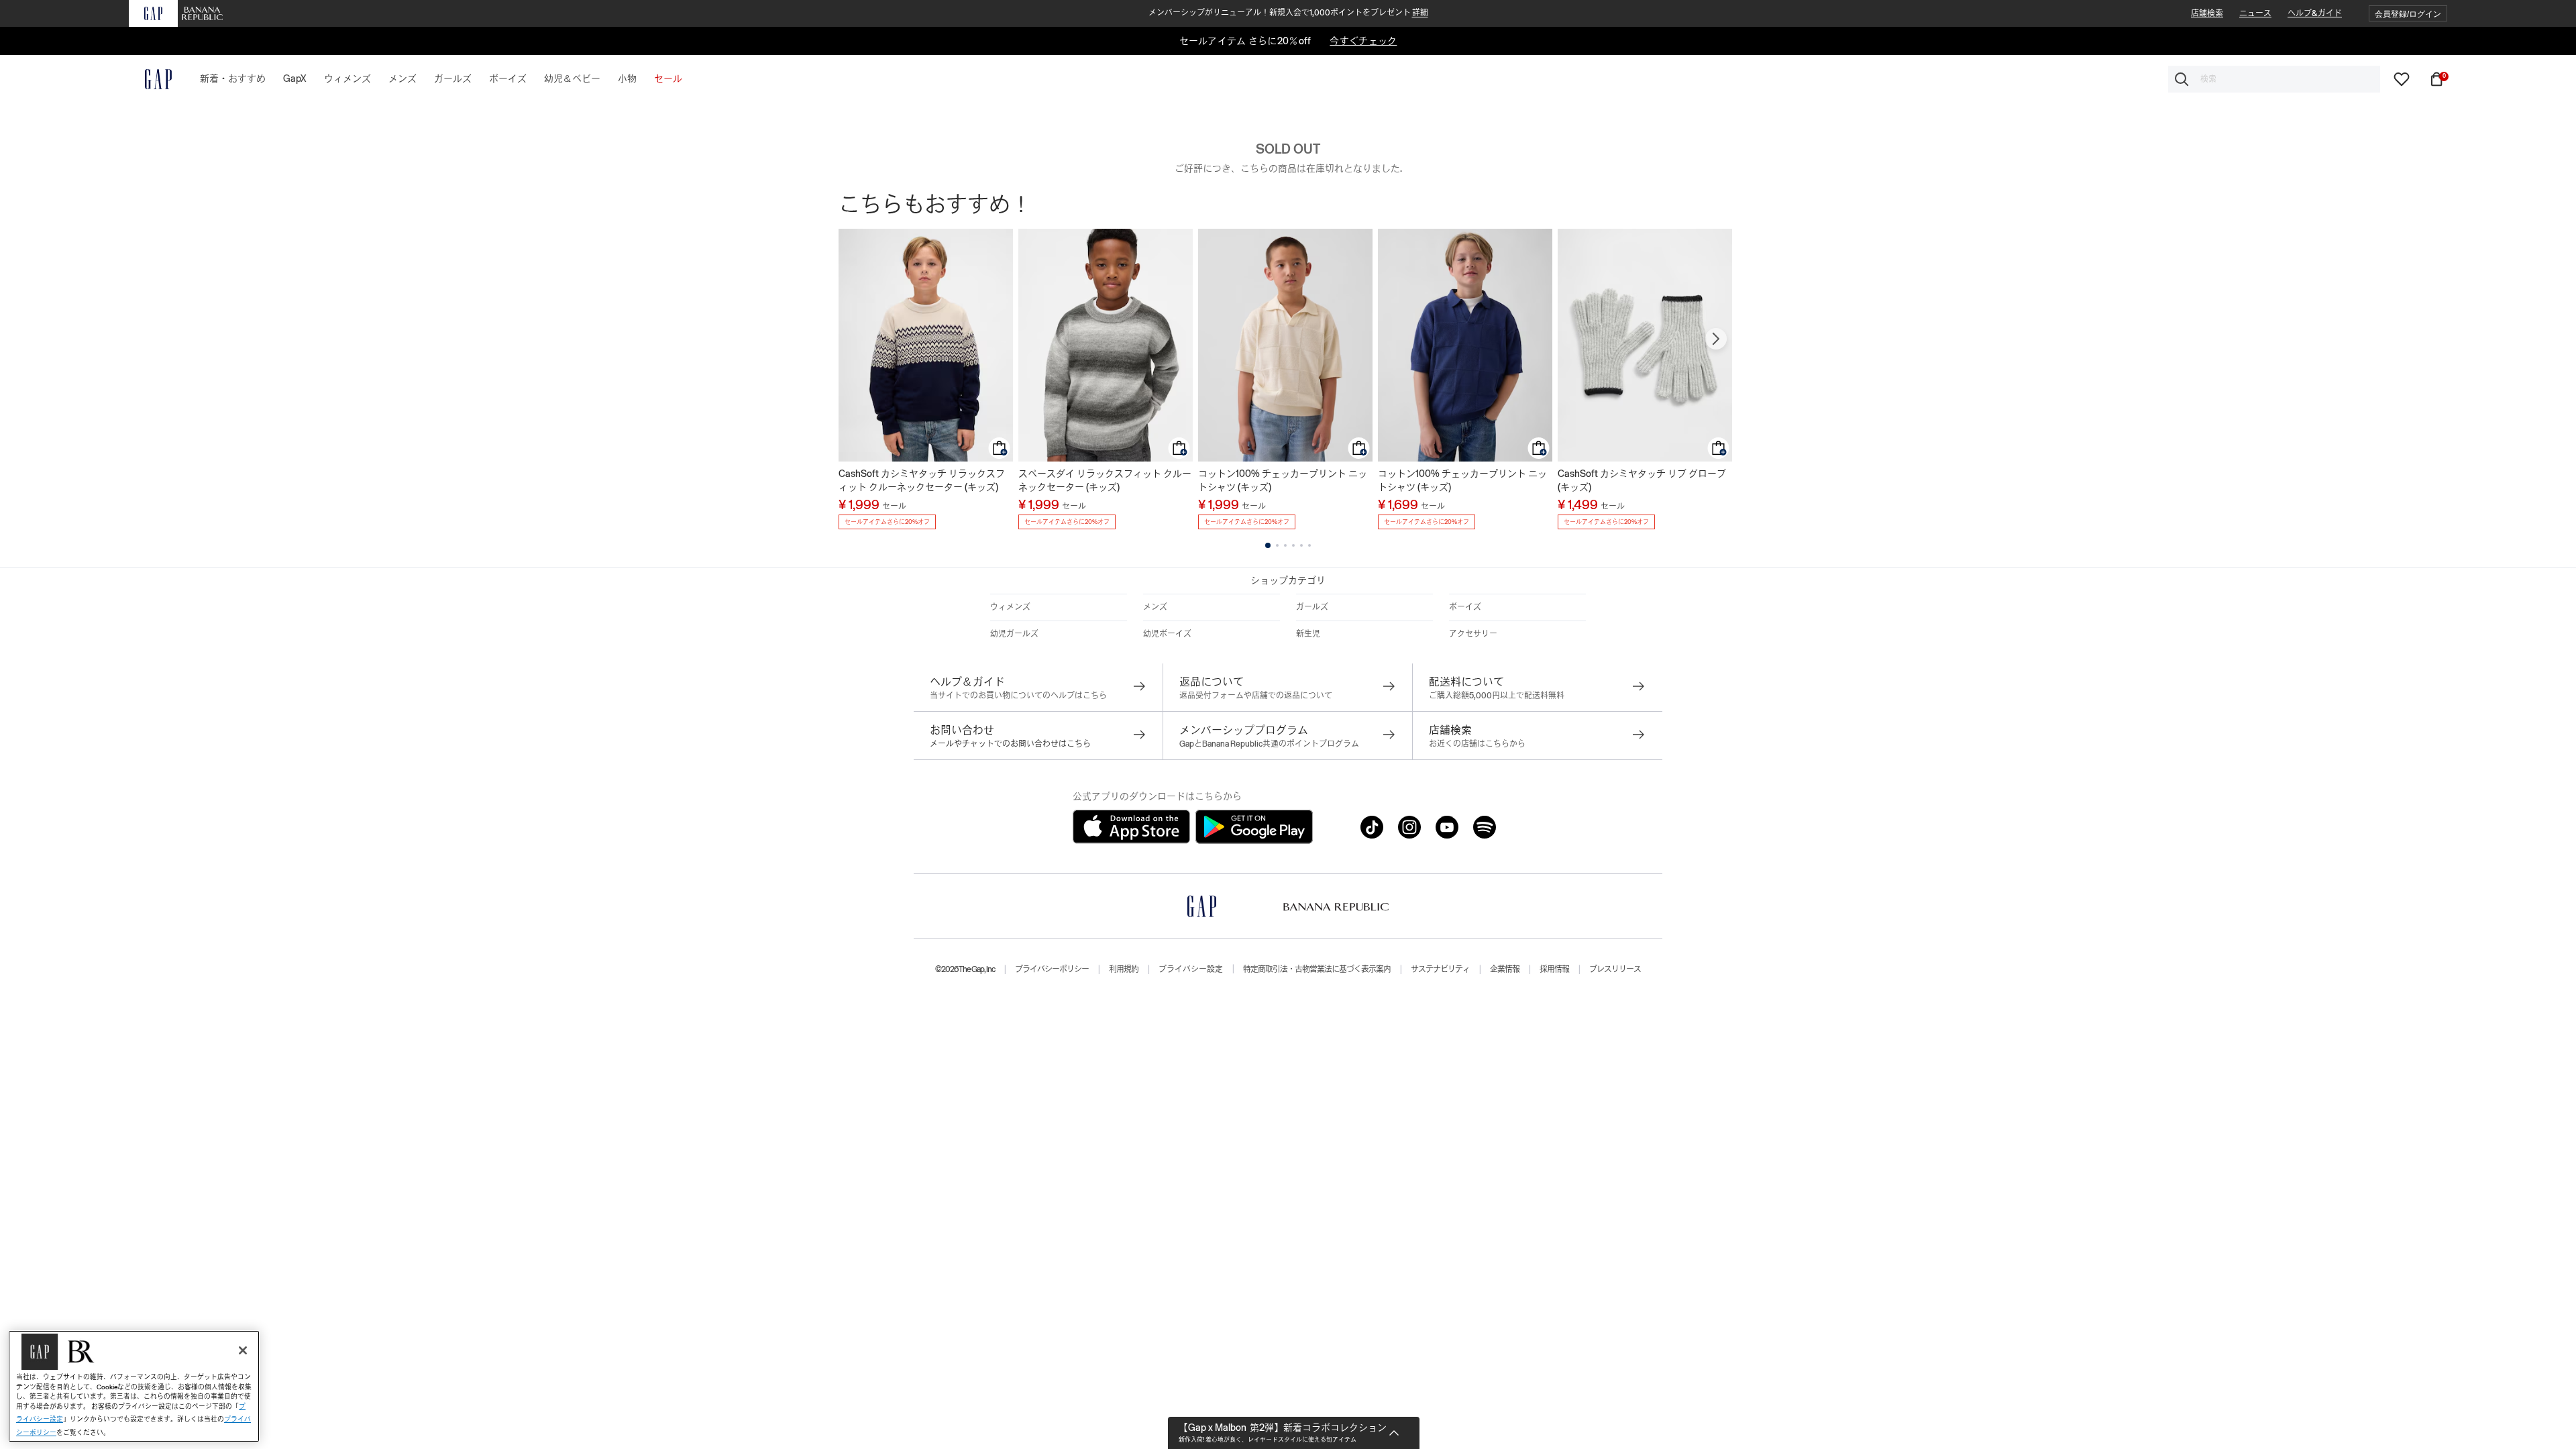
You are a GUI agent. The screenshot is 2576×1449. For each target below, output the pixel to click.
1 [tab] (1268, 545)
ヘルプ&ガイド (2315, 13)
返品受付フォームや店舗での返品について (1256, 696)
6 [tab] (1309, 545)
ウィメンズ (1010, 607)
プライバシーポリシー (1052, 969)
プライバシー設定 (1191, 969)
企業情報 (1505, 969)
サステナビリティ (1440, 969)
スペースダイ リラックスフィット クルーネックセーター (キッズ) (1105, 480)
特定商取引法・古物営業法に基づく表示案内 (1317, 969)
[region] (134, 1386)
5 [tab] (1301, 545)
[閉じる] (243, 1350)
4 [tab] (1293, 545)
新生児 (1308, 634)
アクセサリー (1473, 634)
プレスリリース (1615, 969)
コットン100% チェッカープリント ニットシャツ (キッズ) (1283, 480)
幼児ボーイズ (1167, 634)
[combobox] (2274, 79)
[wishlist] (2402, 78)
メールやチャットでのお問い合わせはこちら (1010, 744)
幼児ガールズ (1014, 634)
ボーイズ (1465, 607)
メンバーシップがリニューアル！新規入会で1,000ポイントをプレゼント (1288, 13)
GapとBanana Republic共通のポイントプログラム (1269, 744)
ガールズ (1312, 607)
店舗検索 (2207, 13)
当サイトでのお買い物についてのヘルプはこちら (1018, 696)
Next (1716, 339)
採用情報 (1554, 969)
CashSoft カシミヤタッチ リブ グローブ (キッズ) (1642, 480)
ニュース (2255, 13)
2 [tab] (1277, 545)
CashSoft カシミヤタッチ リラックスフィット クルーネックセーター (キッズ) (922, 480)
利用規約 (1124, 969)
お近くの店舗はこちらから (1477, 744)
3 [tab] (1285, 545)
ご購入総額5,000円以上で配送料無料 (1497, 696)
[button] (2408, 14)
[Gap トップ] (150, 79)
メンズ (1155, 607)
